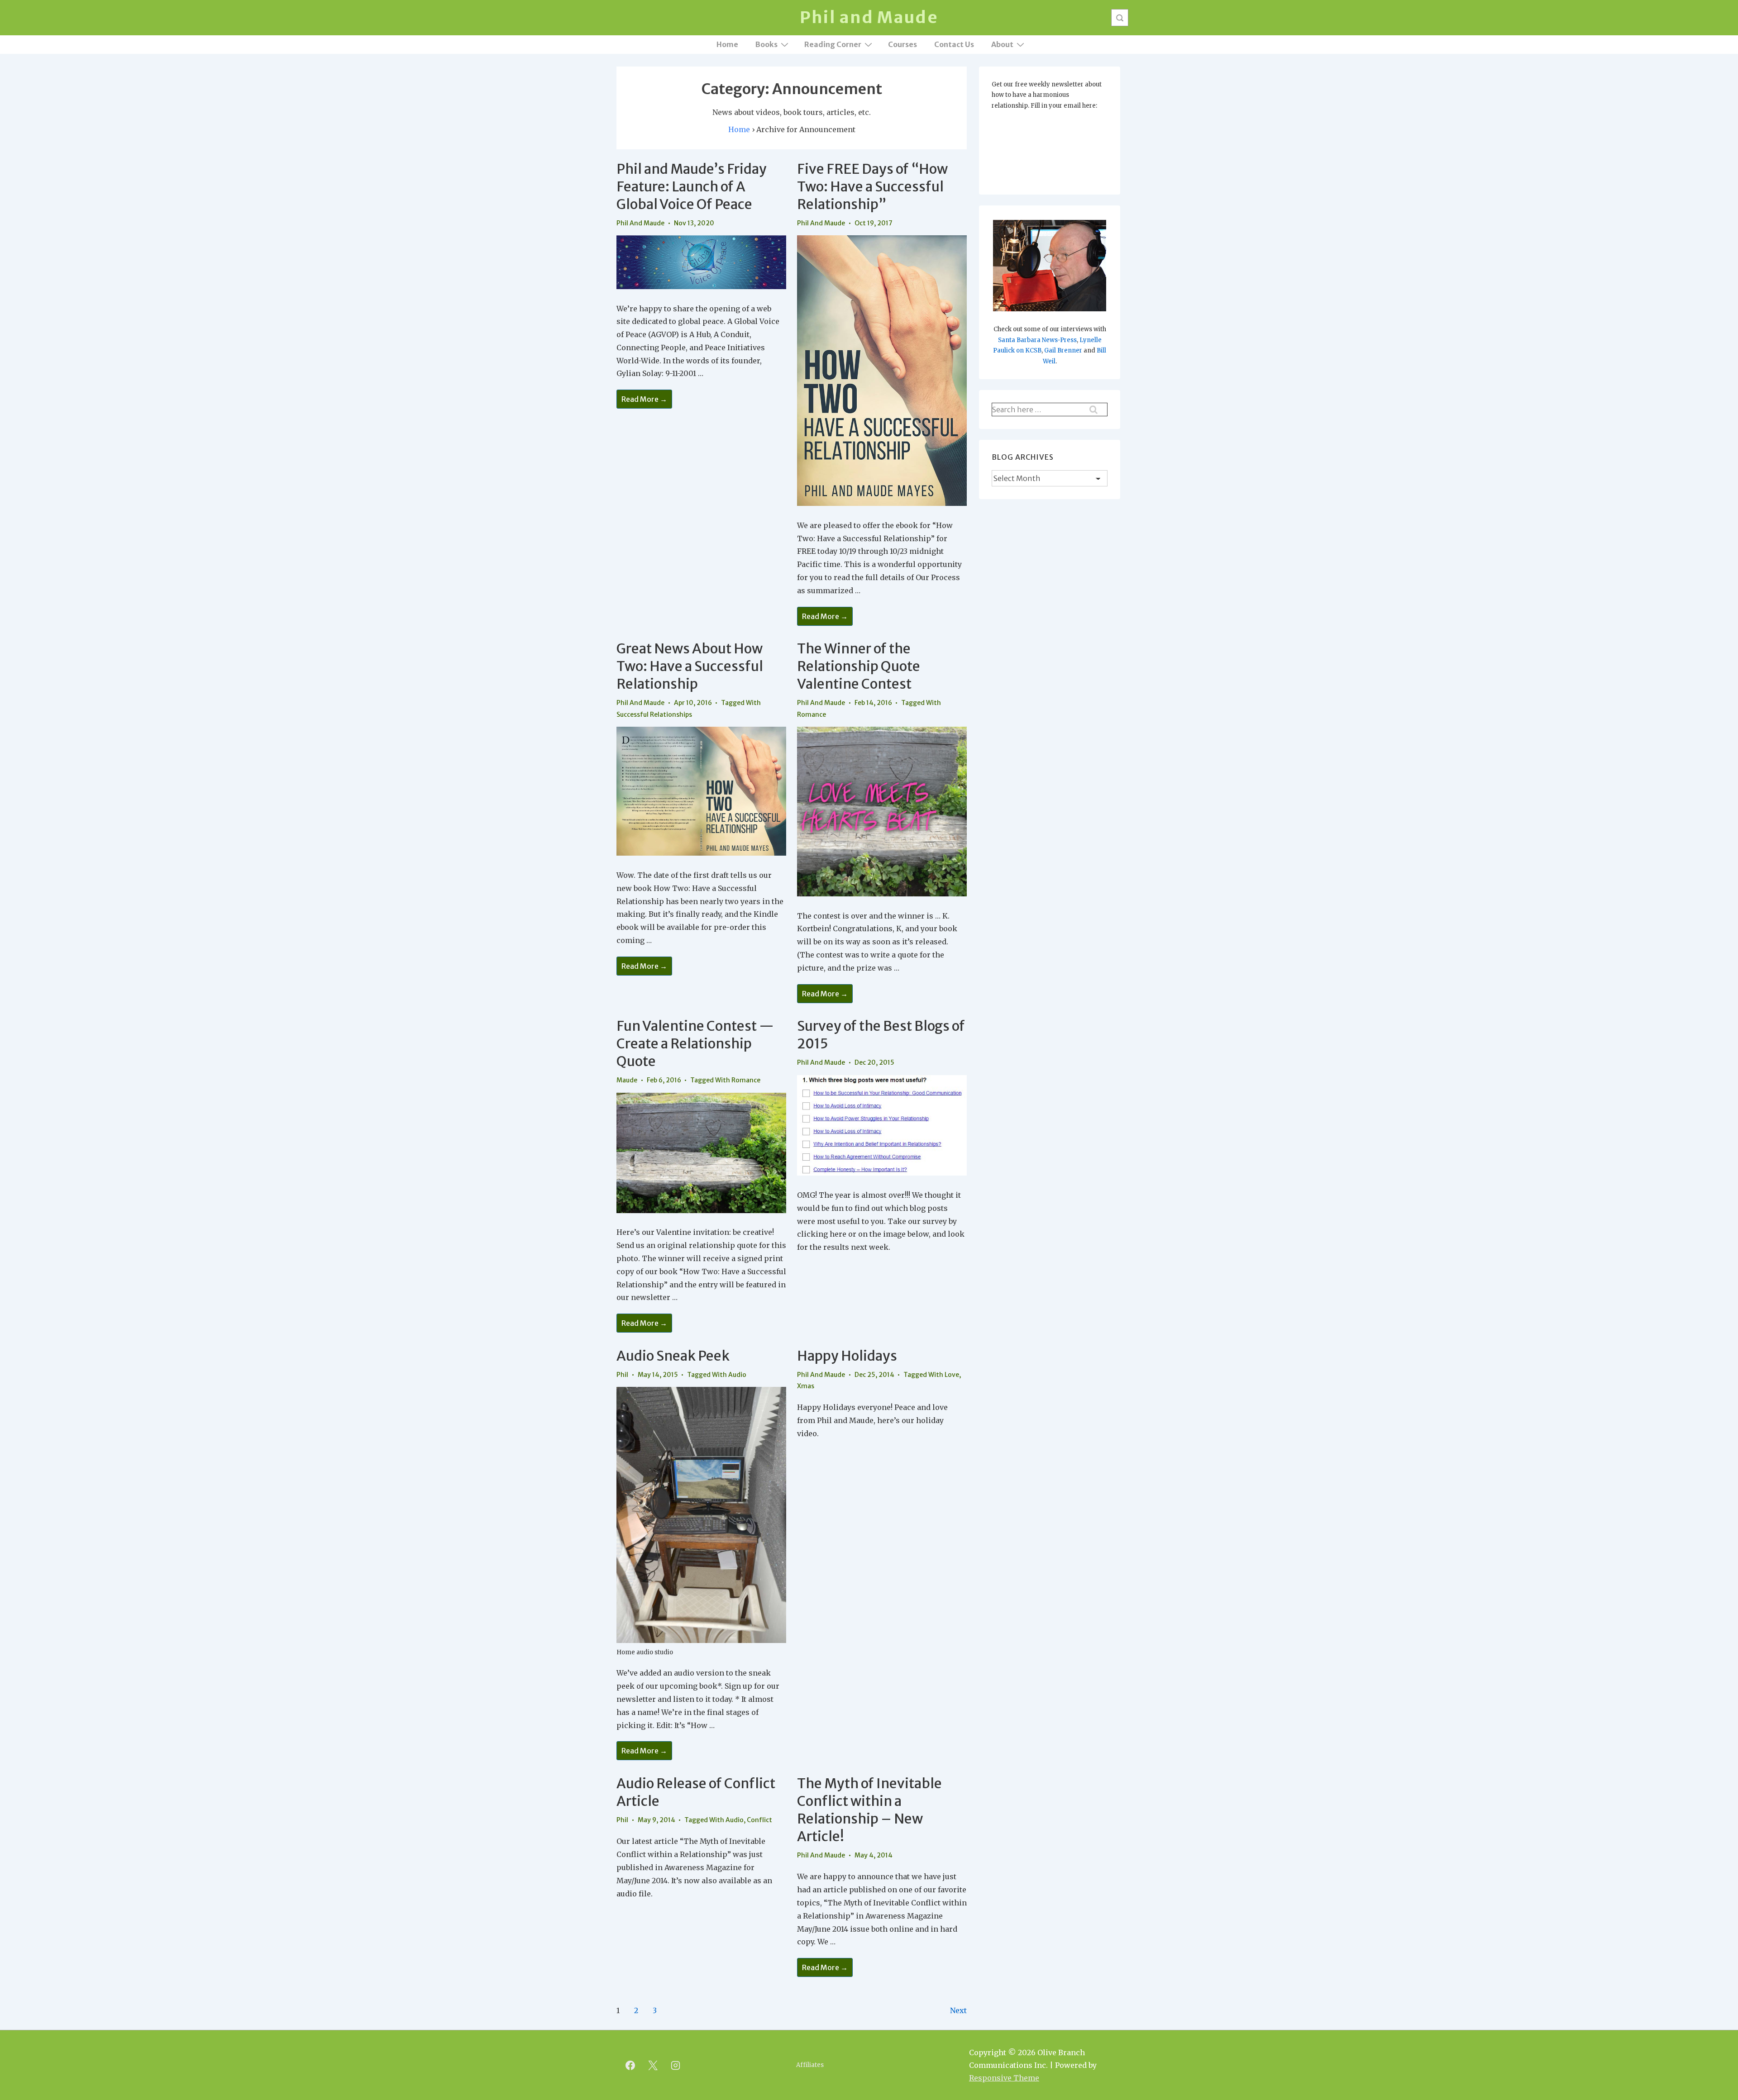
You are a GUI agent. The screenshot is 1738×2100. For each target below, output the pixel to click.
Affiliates (810, 2065)
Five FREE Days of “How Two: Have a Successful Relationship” (872, 186)
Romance (812, 714)
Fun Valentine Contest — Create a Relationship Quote (695, 1043)
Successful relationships (654, 714)
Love (952, 1375)
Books (766, 44)
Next (958, 2010)
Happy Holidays (847, 1356)
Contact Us (954, 44)
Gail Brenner (1063, 350)
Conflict (759, 1820)
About (1002, 44)
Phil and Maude (869, 17)
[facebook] (630, 2065)
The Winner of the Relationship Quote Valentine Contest (859, 666)
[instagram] (676, 2065)
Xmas (806, 1386)
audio (737, 1375)
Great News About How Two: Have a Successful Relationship (690, 666)
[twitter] (653, 2065)
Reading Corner (833, 44)
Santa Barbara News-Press (1037, 340)
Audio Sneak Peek (673, 1356)
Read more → (644, 400)
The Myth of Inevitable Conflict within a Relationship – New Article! (869, 1810)
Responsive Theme (1004, 2078)
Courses (902, 44)
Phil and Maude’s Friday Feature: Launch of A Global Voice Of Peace (692, 186)
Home (727, 44)
